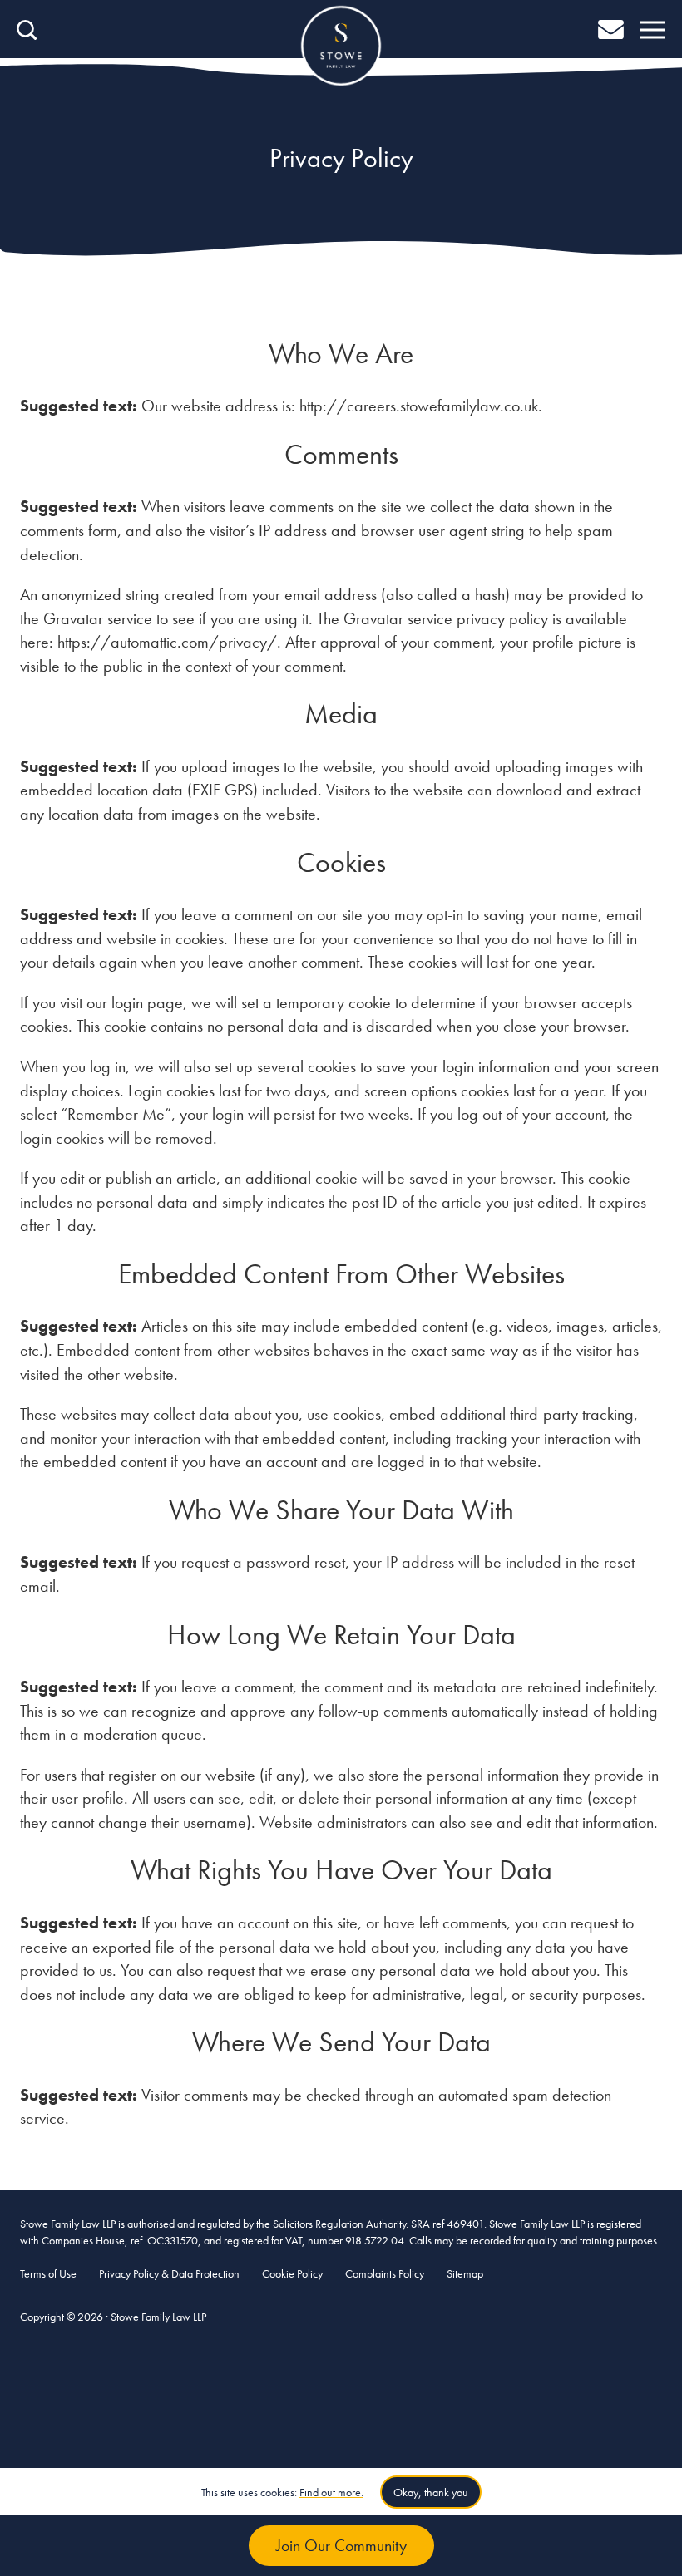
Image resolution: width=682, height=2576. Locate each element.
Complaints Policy (385, 2273)
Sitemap (465, 2273)
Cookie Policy (292, 2273)
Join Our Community (341, 2545)
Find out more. (331, 2492)
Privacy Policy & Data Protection (169, 2273)
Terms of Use (48, 2273)
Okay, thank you (431, 2492)
